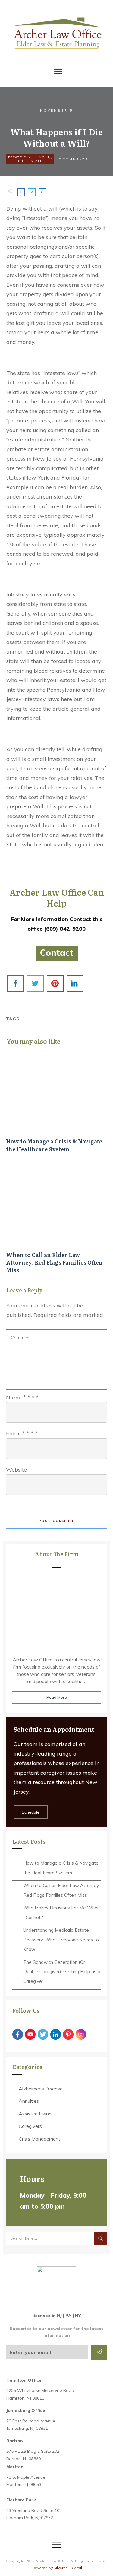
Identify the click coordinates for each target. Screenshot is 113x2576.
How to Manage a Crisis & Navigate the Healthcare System (56, 1105)
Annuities (29, 2101)
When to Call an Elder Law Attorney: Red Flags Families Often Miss (56, 1223)
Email (22, 1433)
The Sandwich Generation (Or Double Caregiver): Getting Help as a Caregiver (62, 1972)
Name (22, 1397)
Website (16, 1470)
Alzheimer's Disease (41, 2089)
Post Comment (56, 1521)
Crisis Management (39, 2139)
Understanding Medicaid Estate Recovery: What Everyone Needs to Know (61, 1940)
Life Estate (30, 161)
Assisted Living (35, 2114)
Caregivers (30, 2126)
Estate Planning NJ (30, 157)
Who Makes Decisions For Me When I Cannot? (61, 1913)
